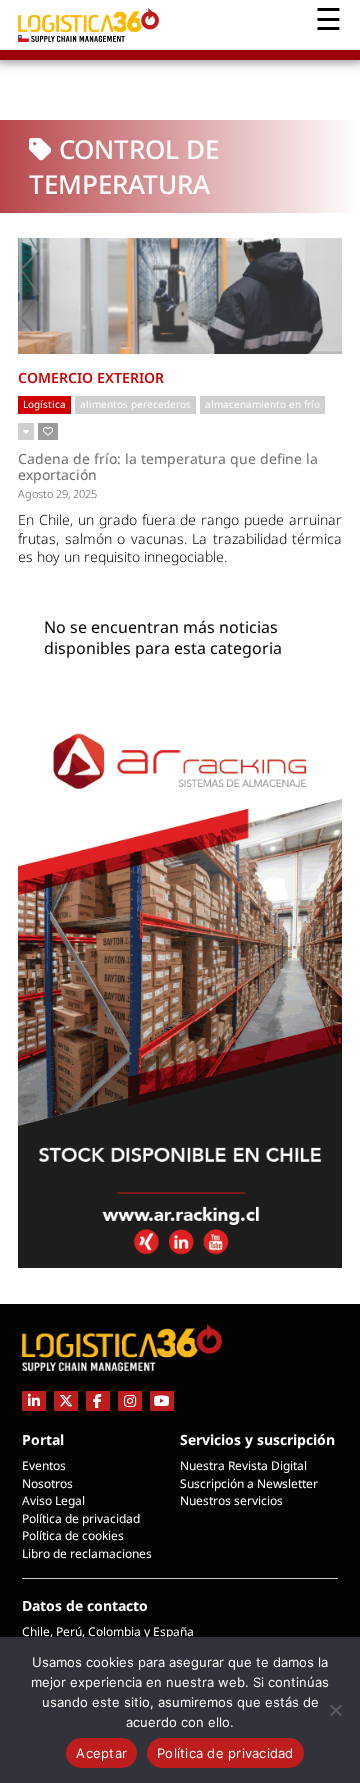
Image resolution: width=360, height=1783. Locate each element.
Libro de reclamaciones (87, 1553)
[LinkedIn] (34, 1400)
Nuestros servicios (231, 1500)
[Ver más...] (26, 432)
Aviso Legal (53, 1500)
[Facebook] (98, 1400)
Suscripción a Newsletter (249, 1483)
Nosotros (47, 1483)
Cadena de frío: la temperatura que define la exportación (168, 466)
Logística (44, 404)
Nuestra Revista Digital (243, 1465)
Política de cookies (73, 1535)
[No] (335, 1710)
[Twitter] (66, 1400)
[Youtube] (162, 1400)
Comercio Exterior (91, 377)
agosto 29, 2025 (57, 493)
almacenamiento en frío (262, 404)
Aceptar (101, 1753)
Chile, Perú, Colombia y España (108, 1631)
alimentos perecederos (135, 404)
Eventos (44, 1465)
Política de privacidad (81, 1518)
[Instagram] (130, 1400)
